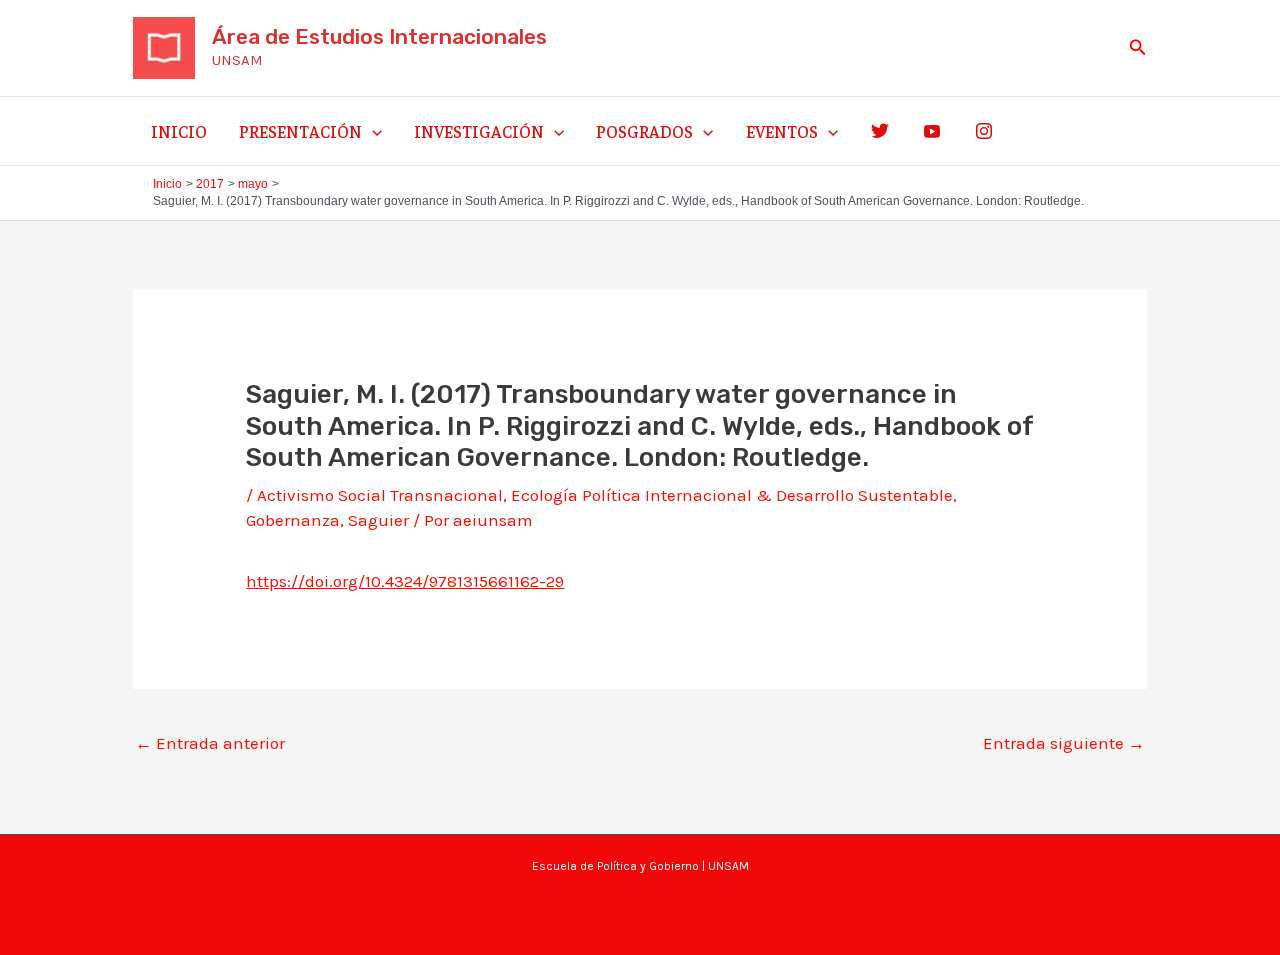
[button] (1138, 48)
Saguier (378, 520)
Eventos (782, 131)
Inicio (179, 131)
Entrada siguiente (1064, 743)
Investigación (479, 131)
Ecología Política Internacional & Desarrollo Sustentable (732, 495)
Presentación (300, 131)
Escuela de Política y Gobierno (615, 866)
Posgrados (644, 131)
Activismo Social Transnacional (380, 495)
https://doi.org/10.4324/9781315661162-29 (405, 581)
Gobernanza (293, 520)
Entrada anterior (210, 743)
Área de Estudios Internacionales (379, 36)
